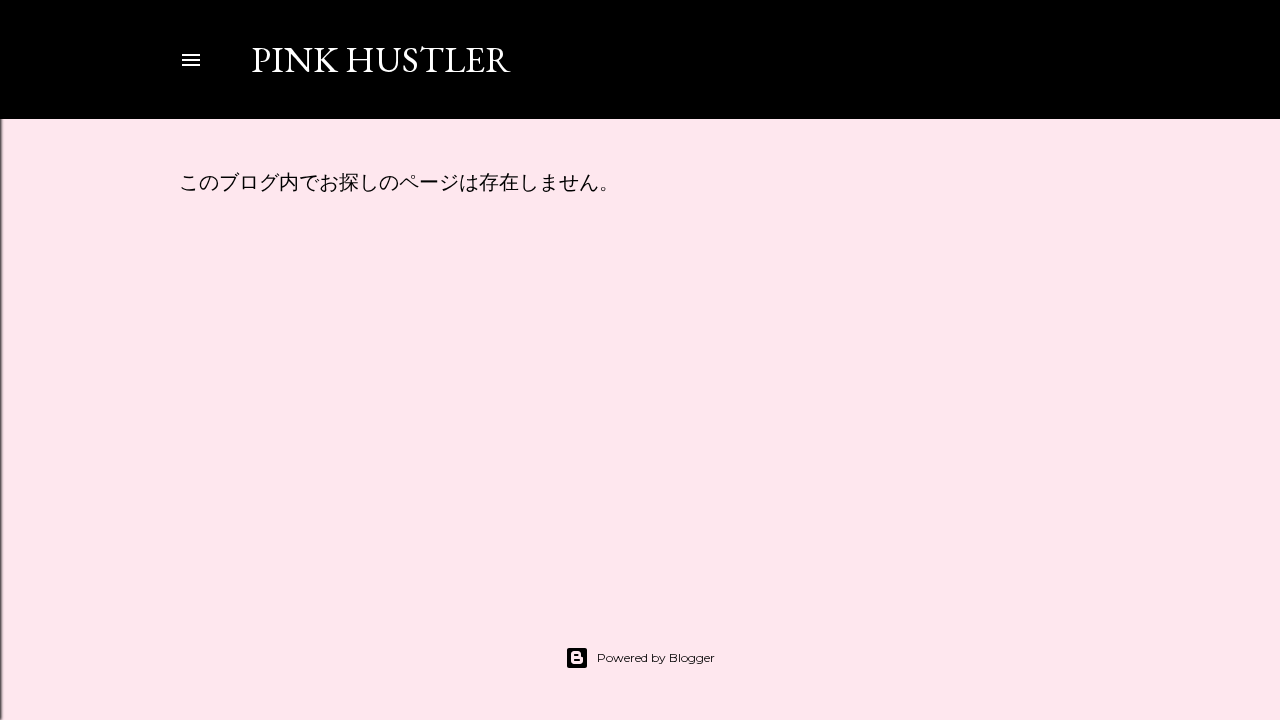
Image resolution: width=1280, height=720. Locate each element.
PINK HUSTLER (381, 59)
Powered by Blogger (656, 657)
